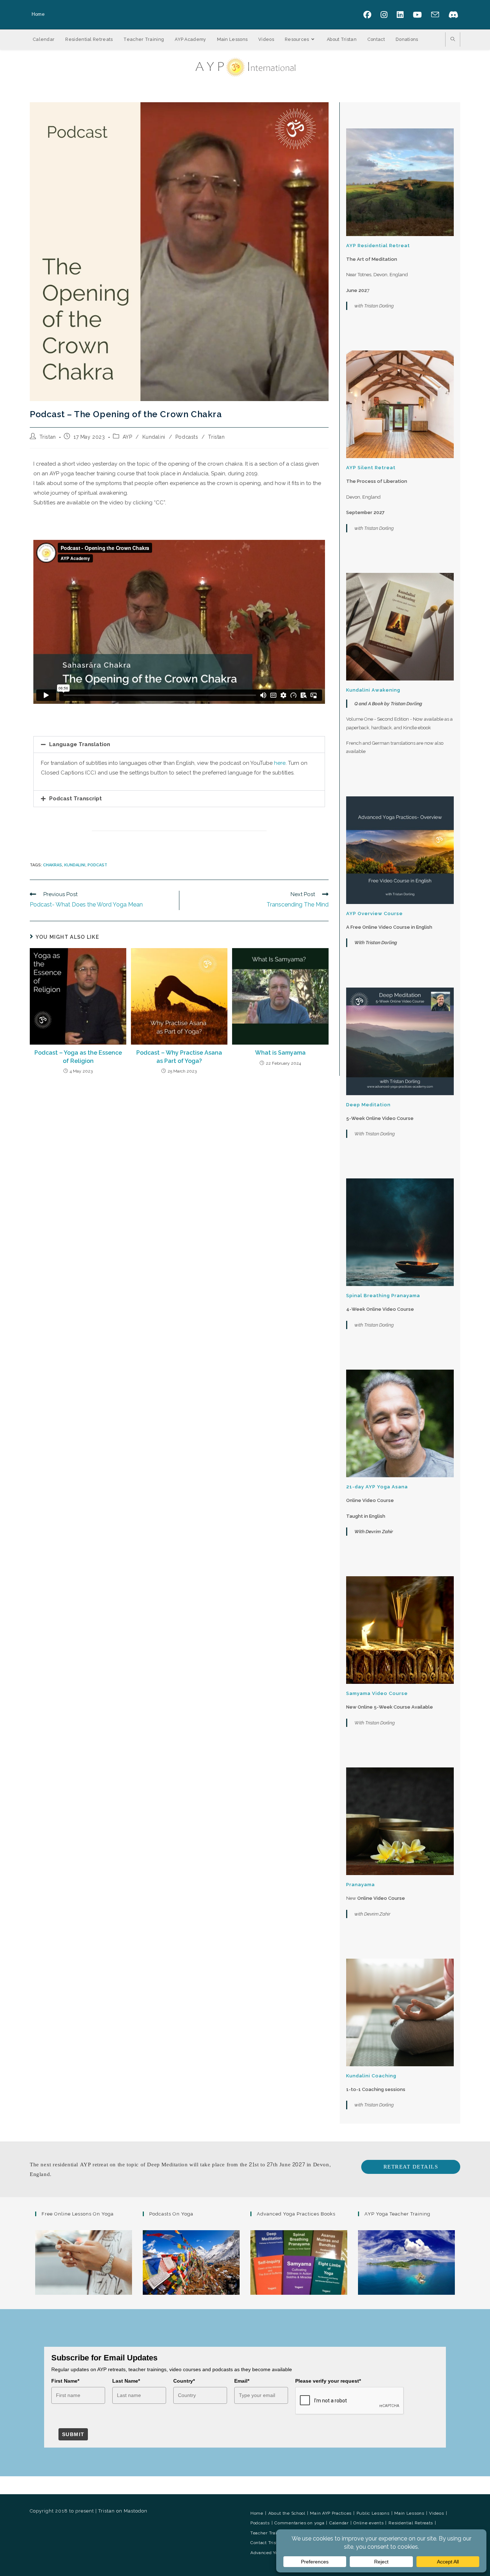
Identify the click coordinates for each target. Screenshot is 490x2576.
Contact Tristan (267, 2543)
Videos (436, 2513)
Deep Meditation (368, 1105)
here (280, 763)
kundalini (75, 865)
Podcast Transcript (76, 799)
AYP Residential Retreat (378, 246)
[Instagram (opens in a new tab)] (387, 15)
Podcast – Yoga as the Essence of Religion (78, 1057)
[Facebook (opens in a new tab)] (370, 15)
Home (38, 14)
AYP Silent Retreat (371, 468)
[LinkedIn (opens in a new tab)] (403, 15)
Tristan (48, 437)
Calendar (339, 2523)
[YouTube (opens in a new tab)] (420, 15)
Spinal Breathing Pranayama (383, 1296)
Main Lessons (409, 2513)
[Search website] (453, 40)
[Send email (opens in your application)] (438, 15)
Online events (368, 2523)
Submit (73, 2434)
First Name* (65, 2381)
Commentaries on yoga (299, 2523)
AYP (128, 437)
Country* (184, 2381)
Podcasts (187, 437)
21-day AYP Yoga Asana (377, 1487)
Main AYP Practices (331, 2513)
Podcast (97, 865)
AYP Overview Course (374, 913)
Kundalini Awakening (373, 690)
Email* (242, 2381)
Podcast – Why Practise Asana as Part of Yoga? (179, 1057)
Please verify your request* (328, 2381)
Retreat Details (411, 2167)
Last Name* (126, 2381)
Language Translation (80, 744)
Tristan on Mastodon (123, 2511)
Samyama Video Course (377, 1693)
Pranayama (361, 1885)
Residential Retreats (411, 2523)
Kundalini (154, 437)
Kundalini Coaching (371, 2076)
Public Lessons (373, 2513)
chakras (53, 865)
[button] (179, 745)
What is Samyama (280, 1053)
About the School (287, 2513)
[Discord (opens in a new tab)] (452, 15)
